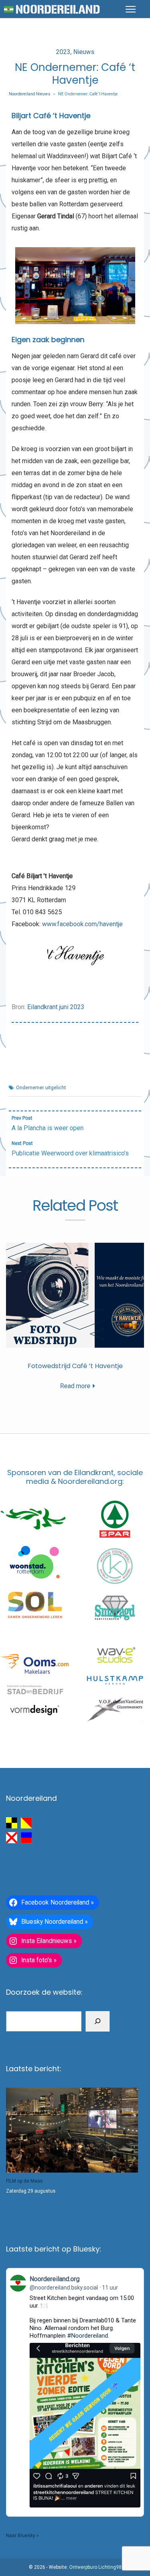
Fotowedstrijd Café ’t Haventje (75, 1366)
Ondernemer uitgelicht (41, 1088)
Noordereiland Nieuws (30, 94)
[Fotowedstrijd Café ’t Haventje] (75, 1295)
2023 (63, 52)
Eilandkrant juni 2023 (56, 1007)
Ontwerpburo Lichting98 (95, 2567)
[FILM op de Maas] (72, 2130)
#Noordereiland (88, 2336)
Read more (75, 1386)
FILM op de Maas (24, 2181)
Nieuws (84, 52)
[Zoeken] (98, 2022)
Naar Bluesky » (22, 2536)
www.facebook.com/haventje (82, 924)
